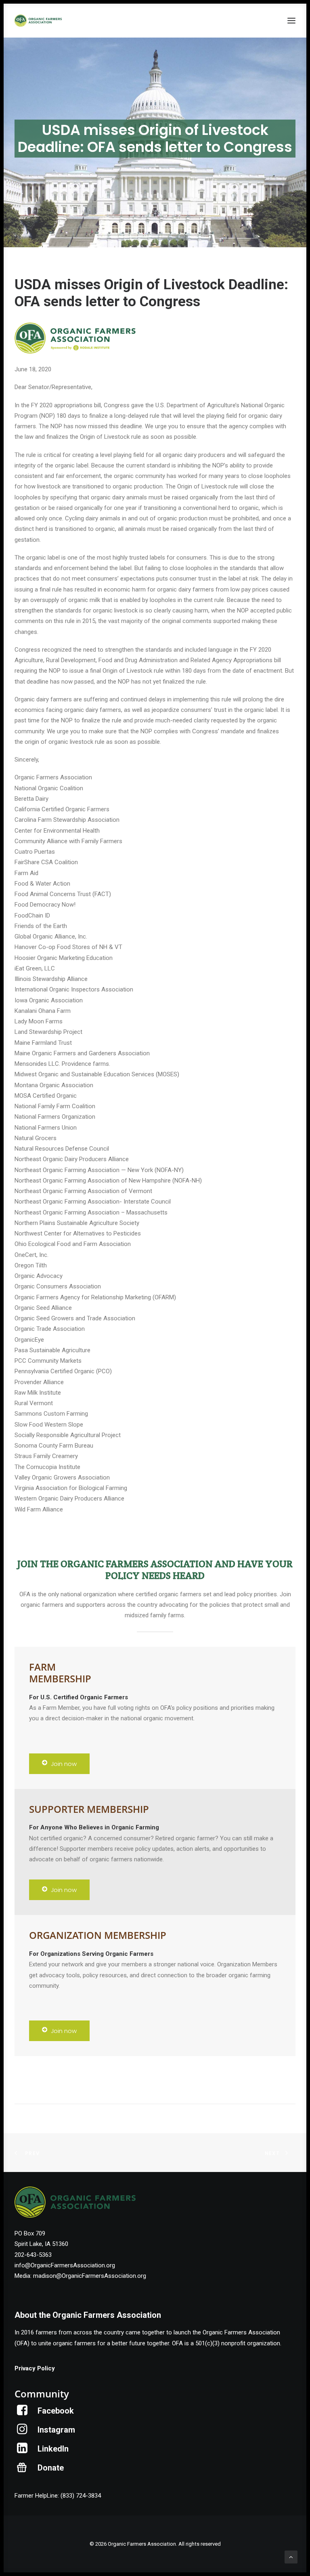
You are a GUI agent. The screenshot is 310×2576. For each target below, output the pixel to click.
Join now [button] (64, 1764)
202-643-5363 (33, 2255)
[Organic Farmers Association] (38, 21)
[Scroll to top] (291, 2557)
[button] (291, 21)
